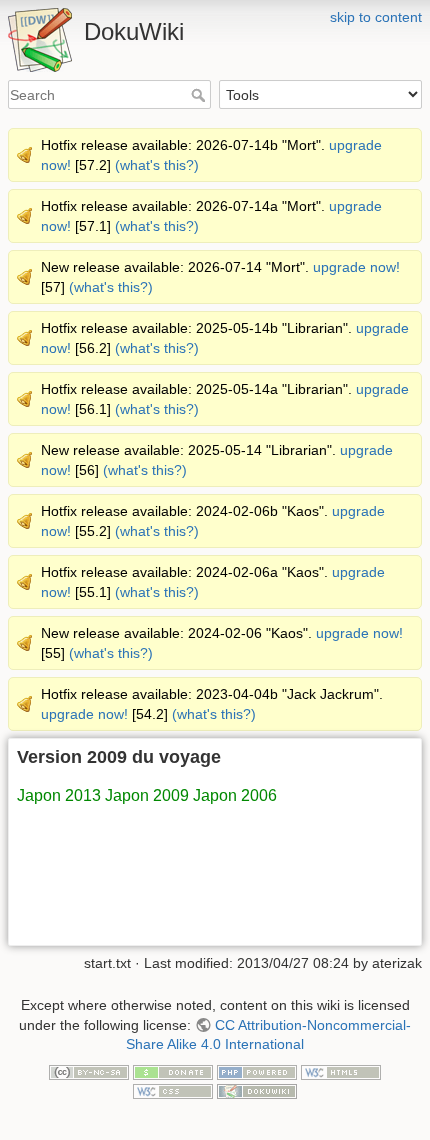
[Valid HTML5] (341, 1071)
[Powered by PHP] (257, 1071)
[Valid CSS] (173, 1091)
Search (200, 95)
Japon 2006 (235, 795)
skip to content (376, 17)
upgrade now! (356, 267)
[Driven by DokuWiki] (257, 1091)
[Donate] (173, 1071)
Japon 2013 (59, 795)
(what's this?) (157, 165)
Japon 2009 (147, 795)
